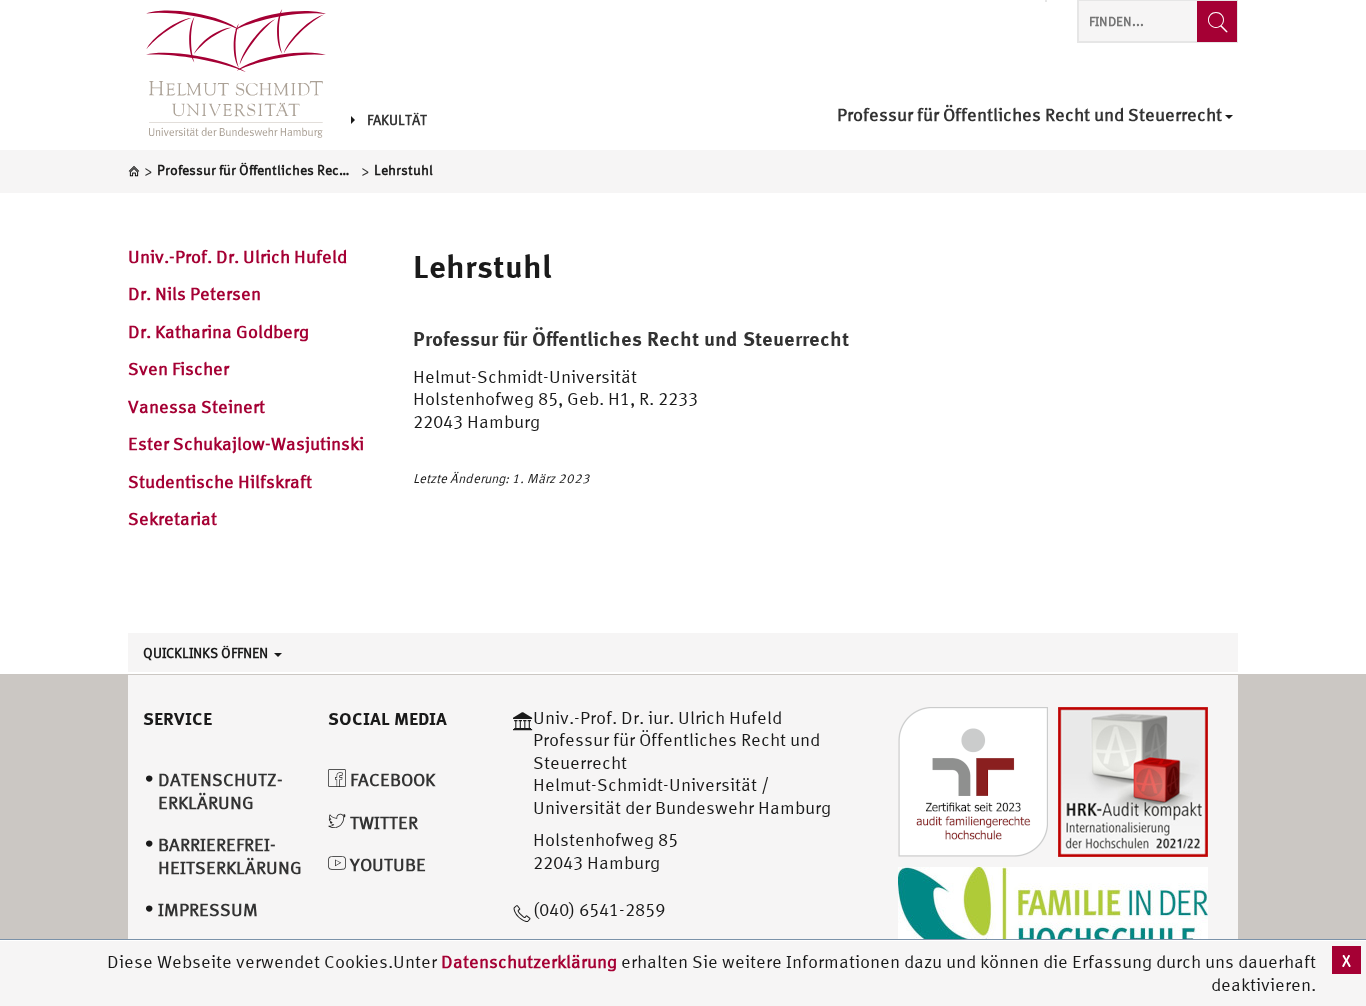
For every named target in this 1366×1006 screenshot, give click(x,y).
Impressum (208, 909)
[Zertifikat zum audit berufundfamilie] (973, 779)
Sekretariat (172, 518)
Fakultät (397, 120)
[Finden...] (1217, 21)
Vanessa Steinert (196, 406)
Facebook (390, 779)
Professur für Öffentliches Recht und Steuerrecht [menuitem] (1029, 115)
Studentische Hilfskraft (220, 481)
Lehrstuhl (482, 266)
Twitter (382, 822)
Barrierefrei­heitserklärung (230, 856)
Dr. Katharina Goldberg (218, 331)
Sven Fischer (178, 368)
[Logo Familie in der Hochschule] (1053, 914)
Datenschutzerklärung (529, 961)
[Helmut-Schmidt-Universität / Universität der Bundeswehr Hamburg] (227, 75)
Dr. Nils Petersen (194, 293)
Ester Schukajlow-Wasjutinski (246, 443)
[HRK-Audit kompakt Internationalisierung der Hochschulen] (1133, 779)
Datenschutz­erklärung (220, 791)
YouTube (386, 864)
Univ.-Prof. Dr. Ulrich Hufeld (237, 256)
